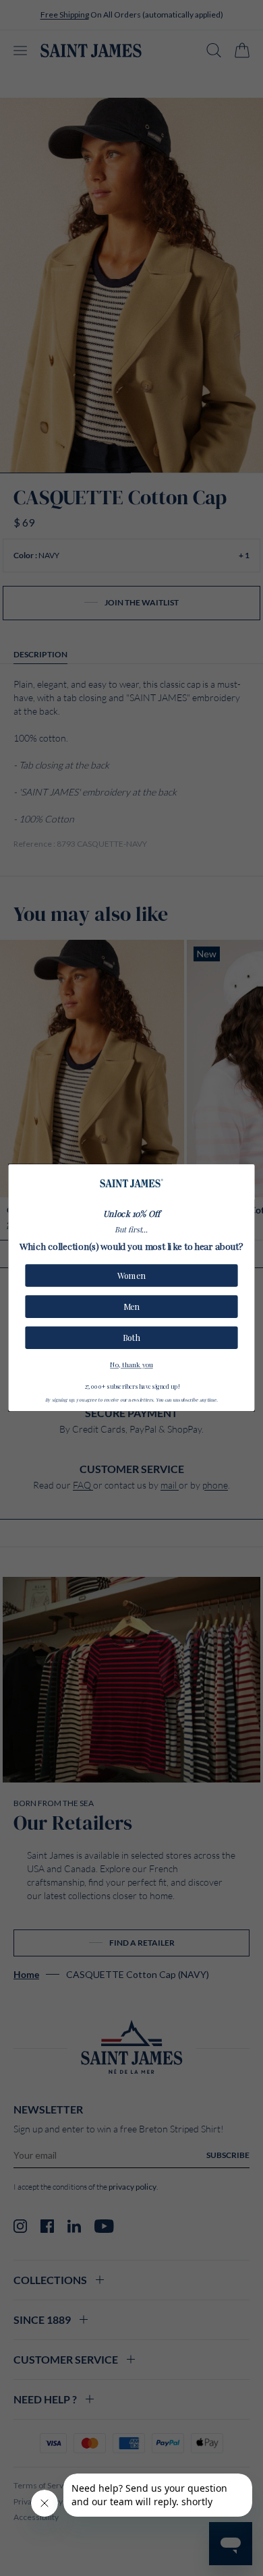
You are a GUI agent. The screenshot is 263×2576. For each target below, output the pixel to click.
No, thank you (131, 1364)
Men (131, 1307)
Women (131, 1276)
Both (131, 1338)
